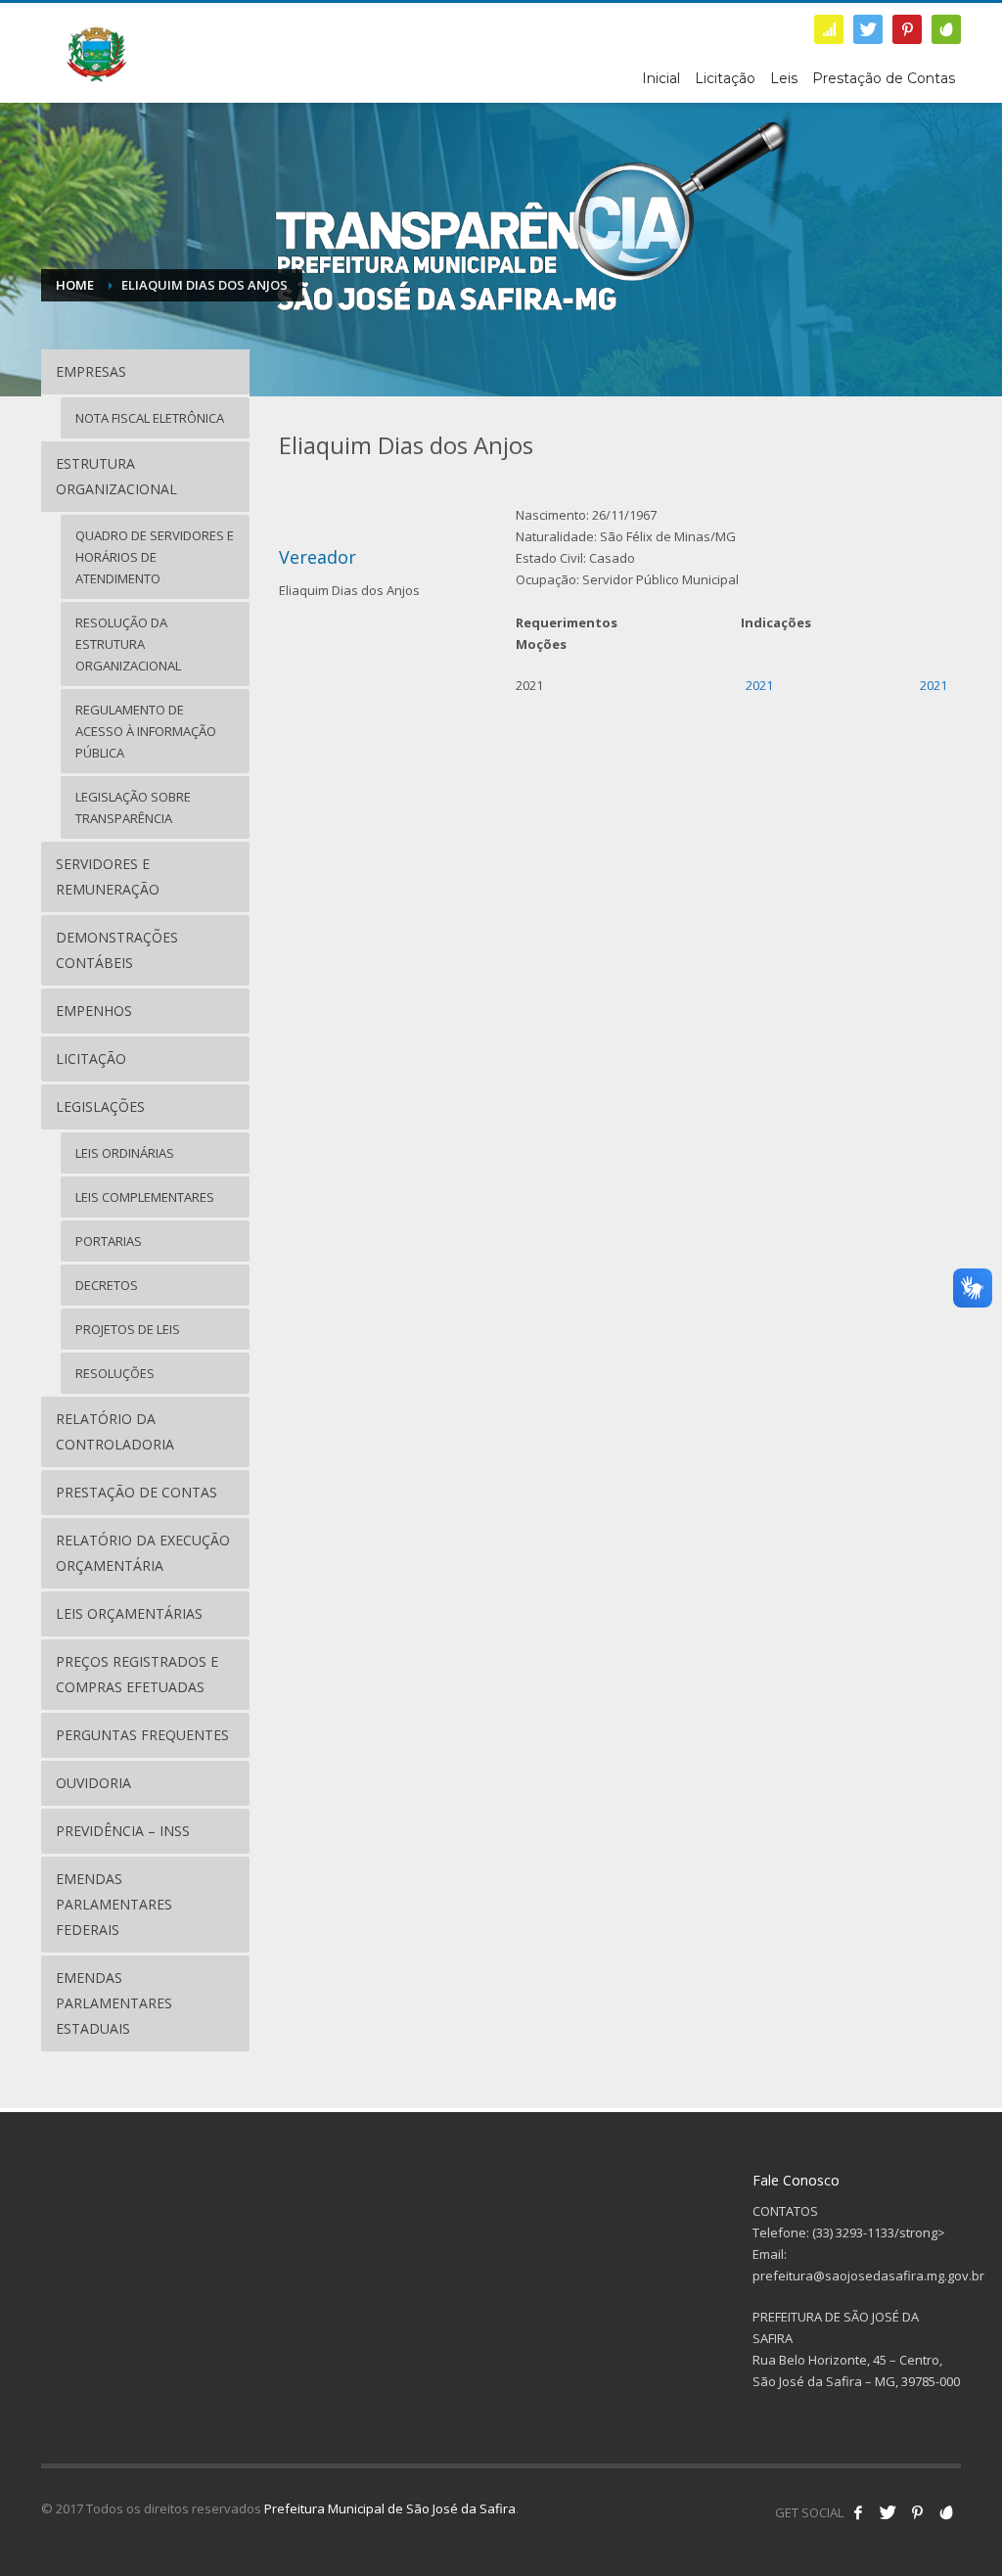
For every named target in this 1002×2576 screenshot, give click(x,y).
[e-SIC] (829, 29)
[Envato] (946, 29)
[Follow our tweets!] (888, 2512)
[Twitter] (868, 29)
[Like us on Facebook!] (858, 2512)
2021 (759, 685)
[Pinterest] (907, 29)
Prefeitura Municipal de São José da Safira (390, 2508)
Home (75, 285)
